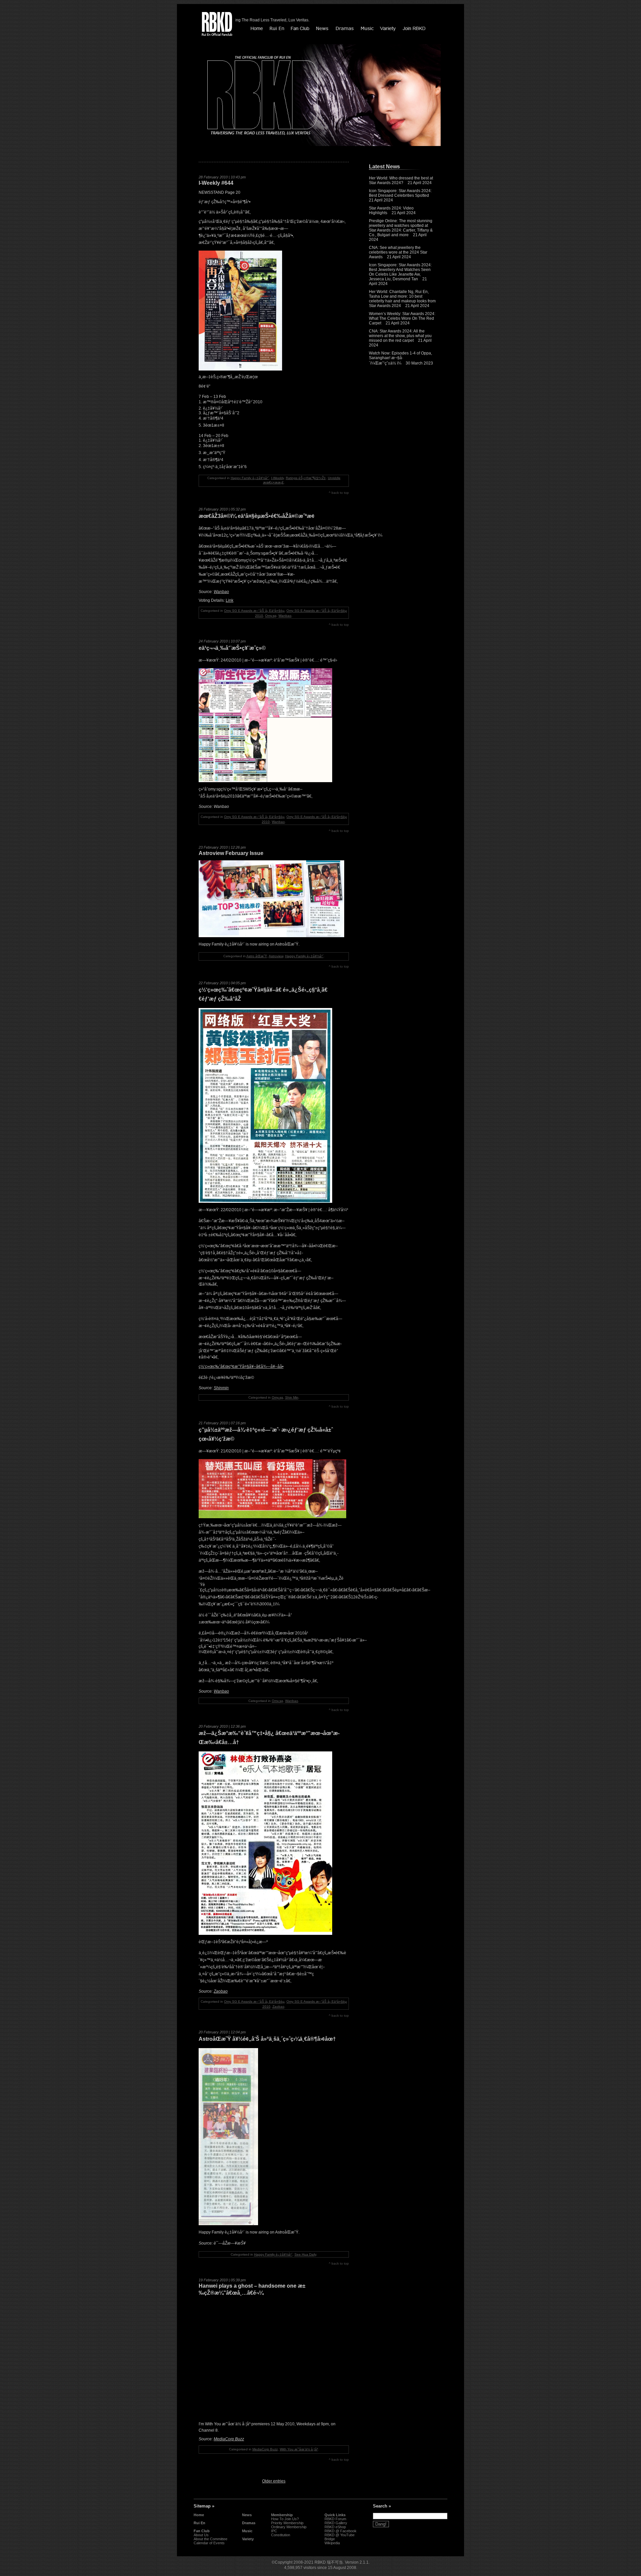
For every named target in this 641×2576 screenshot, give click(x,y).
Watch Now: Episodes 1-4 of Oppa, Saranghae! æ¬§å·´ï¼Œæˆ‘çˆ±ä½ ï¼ (400, 358)
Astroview (276, 956)
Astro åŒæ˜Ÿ (257, 956)
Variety (248, 2539)
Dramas (249, 2523)
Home (199, 2515)
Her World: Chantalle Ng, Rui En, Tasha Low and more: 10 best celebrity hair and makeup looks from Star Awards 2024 (402, 299)
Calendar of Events (209, 2543)
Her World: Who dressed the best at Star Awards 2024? (401, 180)
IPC (274, 2531)
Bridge (330, 2539)
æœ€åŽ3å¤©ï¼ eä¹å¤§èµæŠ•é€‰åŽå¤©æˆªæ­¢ (257, 516)
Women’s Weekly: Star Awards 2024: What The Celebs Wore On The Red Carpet (402, 318)
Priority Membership (287, 2523)
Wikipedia (332, 2543)
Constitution (281, 2535)
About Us (201, 2535)
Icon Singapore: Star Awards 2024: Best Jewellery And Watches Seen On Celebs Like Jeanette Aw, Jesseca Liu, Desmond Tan (400, 272)
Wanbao (221, 592)
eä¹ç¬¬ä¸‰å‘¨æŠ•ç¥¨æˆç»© (232, 648)
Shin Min (292, 1397)
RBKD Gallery (336, 2523)
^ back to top (339, 493)
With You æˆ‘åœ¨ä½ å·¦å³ (299, 2449)
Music (247, 2531)
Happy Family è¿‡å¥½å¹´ (250, 478)
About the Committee (210, 2539)
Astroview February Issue (231, 853)
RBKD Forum (335, 2519)
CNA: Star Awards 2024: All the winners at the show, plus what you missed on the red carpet (400, 336)
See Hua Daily (305, 2254)
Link (230, 600)
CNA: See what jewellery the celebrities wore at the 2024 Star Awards (398, 252)
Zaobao (221, 1991)
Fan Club (202, 2531)
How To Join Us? (285, 2519)
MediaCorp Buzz (229, 2439)
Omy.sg (271, 616)
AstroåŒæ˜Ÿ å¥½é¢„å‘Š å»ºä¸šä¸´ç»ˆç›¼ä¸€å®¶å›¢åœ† (267, 2039)
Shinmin (221, 1388)
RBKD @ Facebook (341, 2531)
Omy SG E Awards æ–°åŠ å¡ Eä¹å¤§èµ (254, 611)
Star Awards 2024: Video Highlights (391, 210)
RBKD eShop (335, 2527)
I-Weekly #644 (216, 183)
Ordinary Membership (289, 2527)
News (247, 2515)
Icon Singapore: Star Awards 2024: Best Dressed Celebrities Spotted (400, 193)
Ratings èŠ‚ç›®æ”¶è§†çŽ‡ (306, 478)
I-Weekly (277, 478)
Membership (282, 2515)
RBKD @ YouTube (340, 2535)
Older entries (274, 2481)
